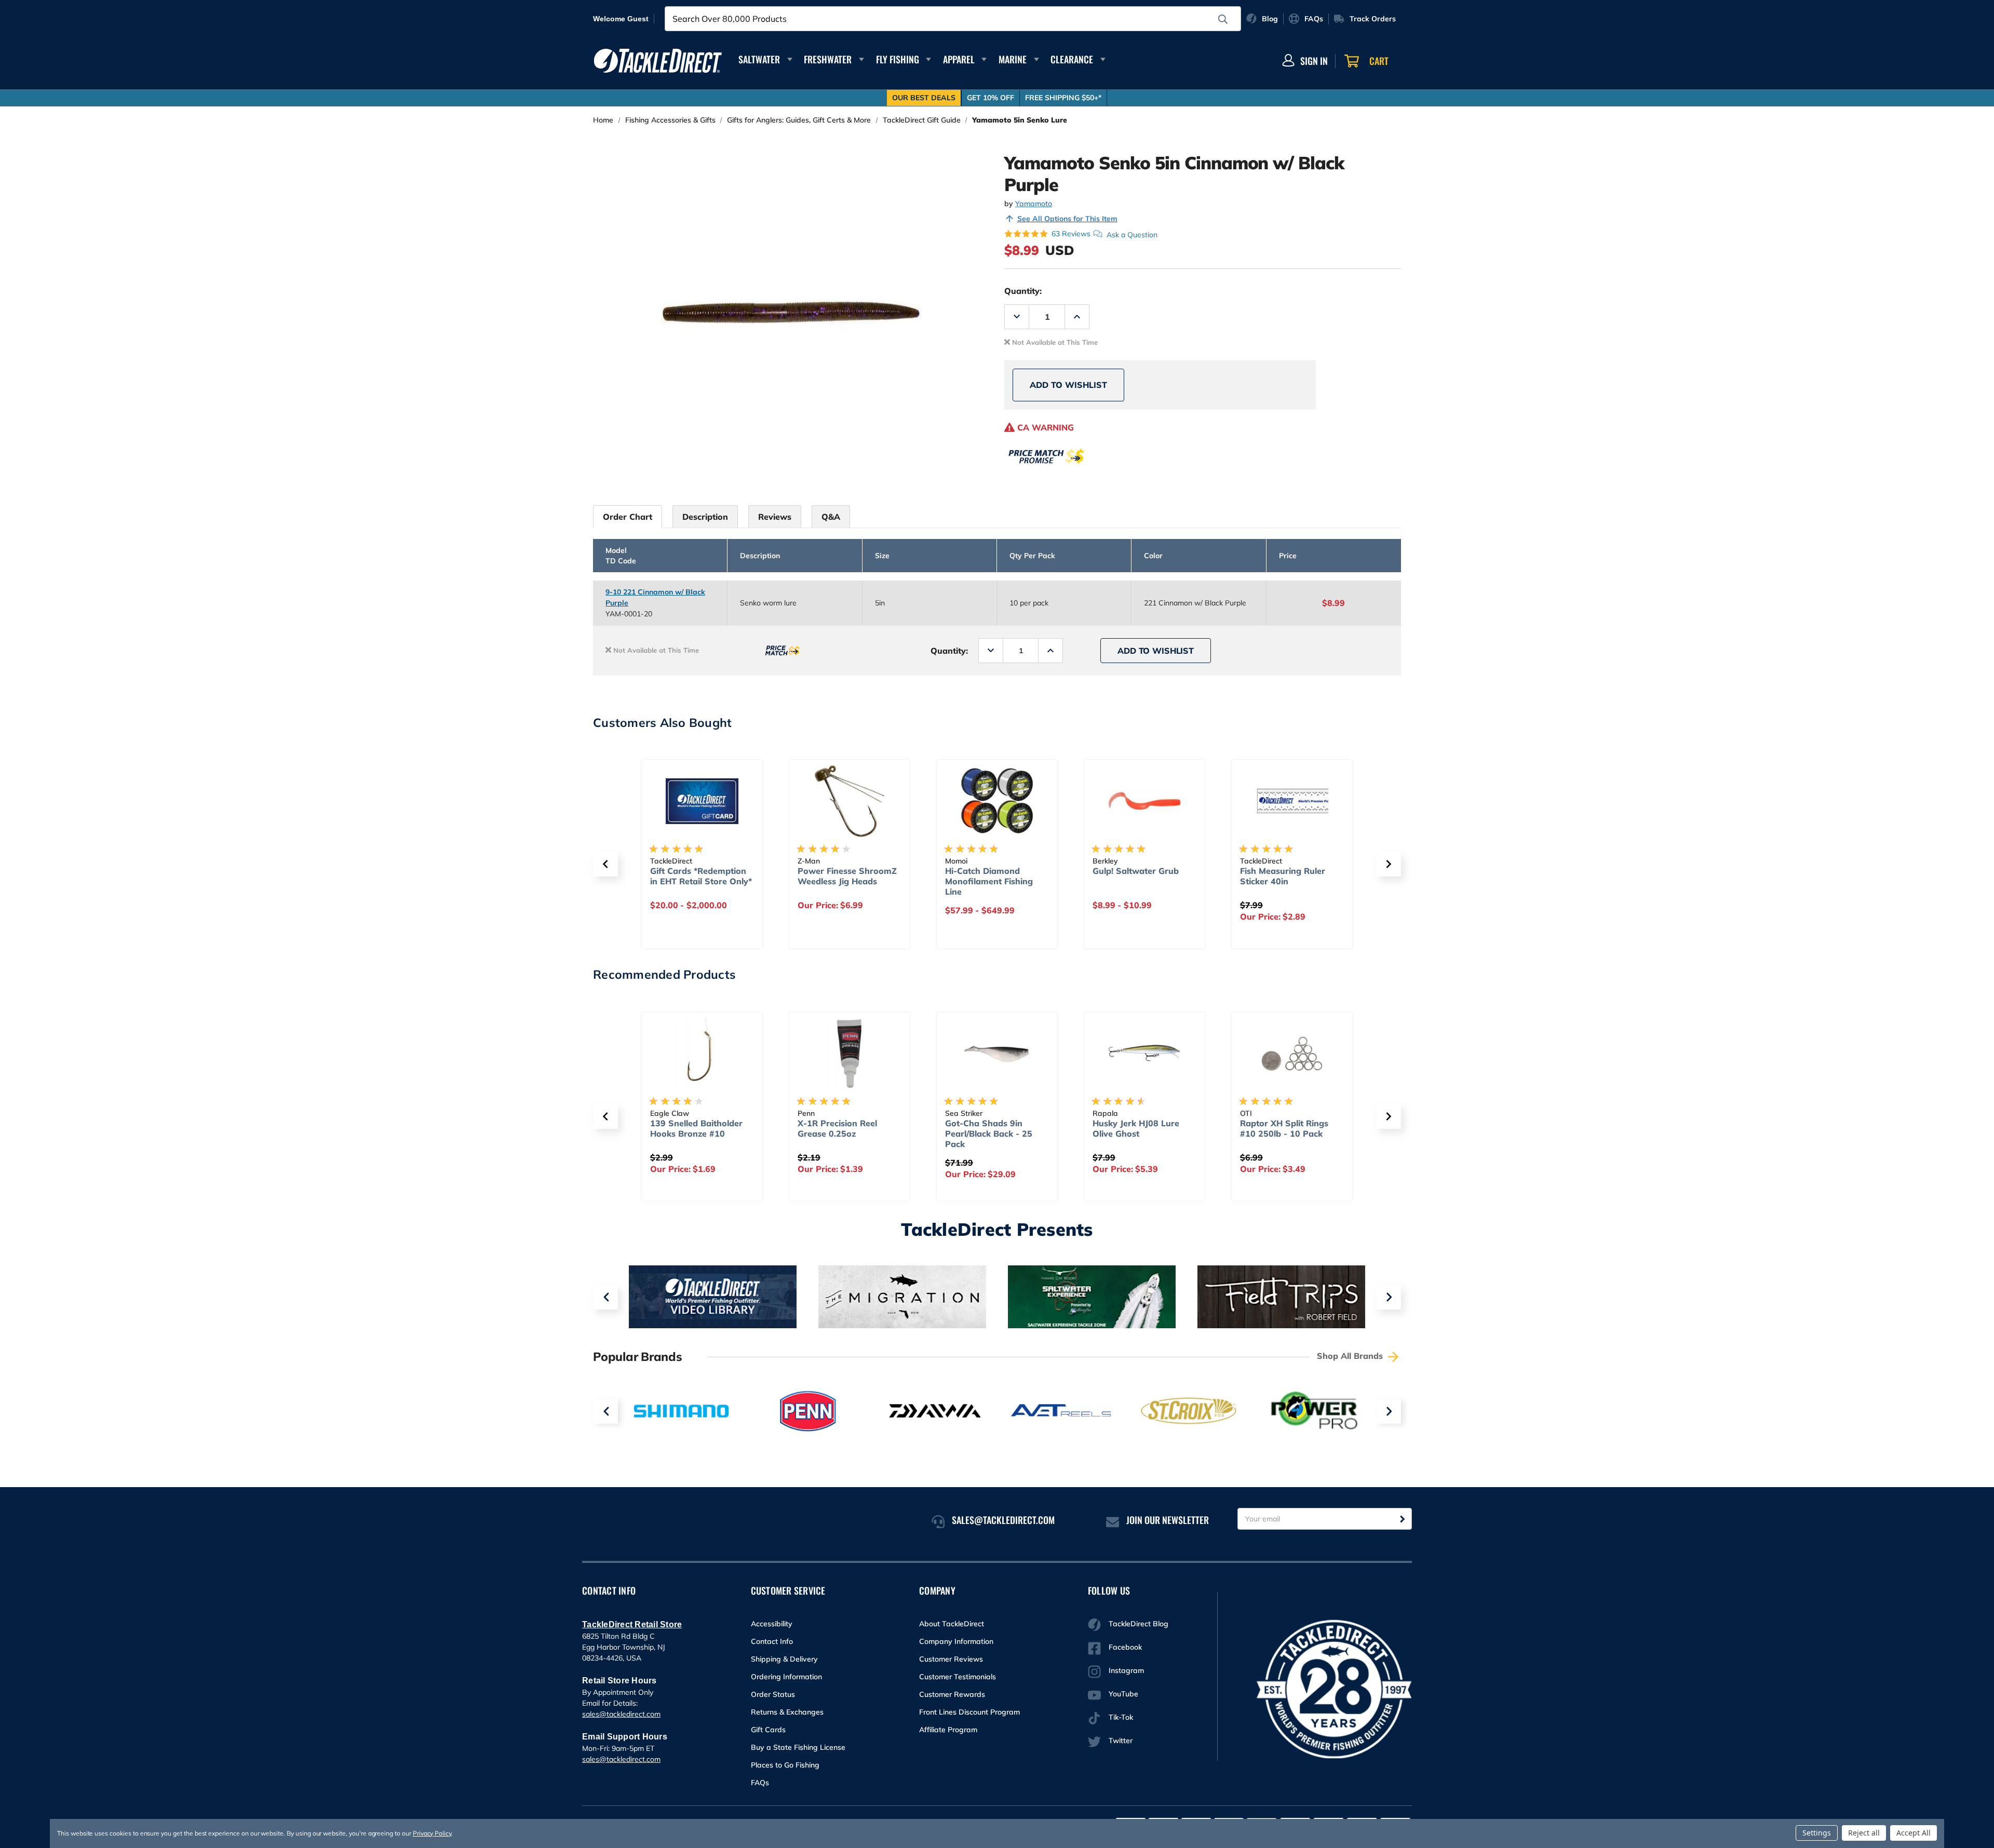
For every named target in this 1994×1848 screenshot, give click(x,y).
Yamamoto (1034, 204)
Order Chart (628, 517)
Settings (1817, 1833)
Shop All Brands (1351, 1356)
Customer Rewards (952, 1694)
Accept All (1914, 1833)
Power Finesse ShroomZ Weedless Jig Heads (700, 876)
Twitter (1121, 1741)
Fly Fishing (898, 59)
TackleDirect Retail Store (632, 1624)
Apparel (959, 59)
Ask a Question (1132, 234)
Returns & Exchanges (787, 1712)
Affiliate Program (948, 1730)
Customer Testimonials (958, 1677)
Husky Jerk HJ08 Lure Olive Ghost (988, 1128)
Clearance (1072, 59)
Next (1389, 1297)
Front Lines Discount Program (969, 1712)
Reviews (775, 517)
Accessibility (772, 1624)
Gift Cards (768, 1730)
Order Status (773, 1694)
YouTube (1123, 1694)
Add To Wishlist (1068, 385)
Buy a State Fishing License (798, 1747)
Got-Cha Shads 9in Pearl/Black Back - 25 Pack (841, 1134)
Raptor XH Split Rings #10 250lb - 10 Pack (1137, 1128)
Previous (605, 1297)
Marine (1013, 59)
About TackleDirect (952, 1624)
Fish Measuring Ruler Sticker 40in (1135, 876)
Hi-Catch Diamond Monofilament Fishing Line (841, 881)
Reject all (1864, 1833)
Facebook (1125, 1647)
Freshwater (828, 59)
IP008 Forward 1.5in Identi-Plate (1282, 876)
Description (705, 517)
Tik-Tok (1121, 1717)
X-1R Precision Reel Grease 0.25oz (690, 1128)
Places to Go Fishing (785, 1765)
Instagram (1126, 1670)
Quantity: (1023, 291)
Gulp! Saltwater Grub (988, 871)
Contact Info (772, 1641)
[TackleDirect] (658, 61)
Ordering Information (786, 1677)
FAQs (760, 1783)
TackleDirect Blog (1139, 1624)
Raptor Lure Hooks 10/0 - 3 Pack (1292, 1128)
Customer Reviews (951, 1659)
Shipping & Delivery (784, 1659)
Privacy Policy (432, 1833)
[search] (1223, 19)
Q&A (831, 517)
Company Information (956, 1641)
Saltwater (759, 59)
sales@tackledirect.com (621, 1714)
